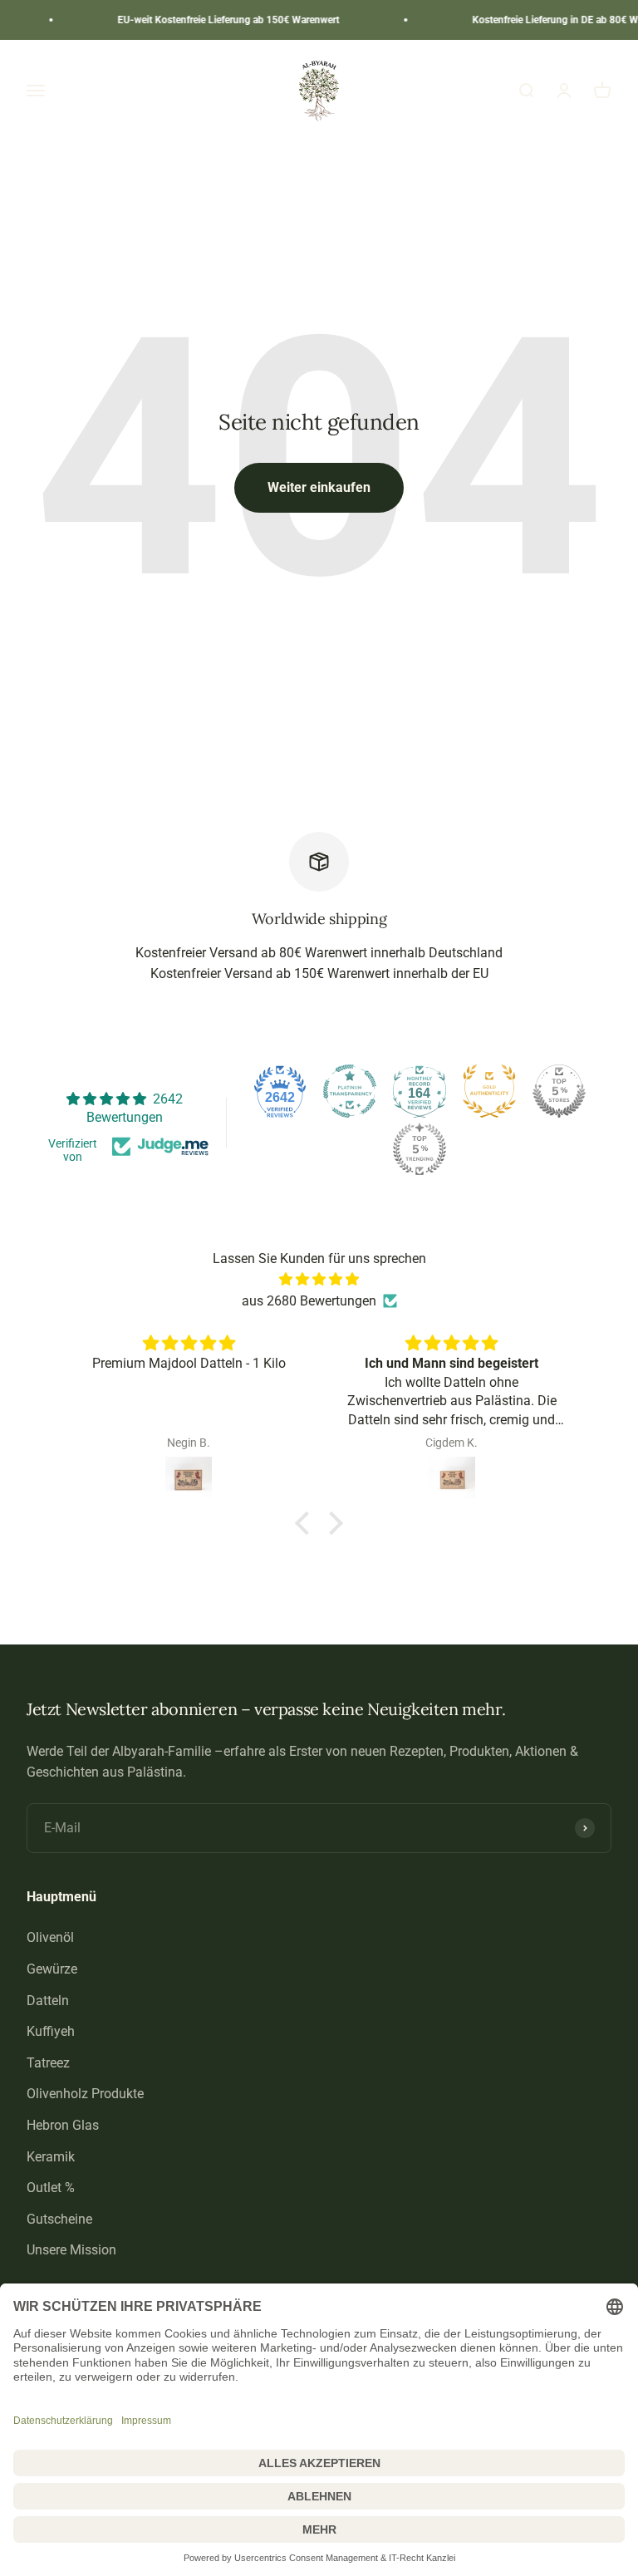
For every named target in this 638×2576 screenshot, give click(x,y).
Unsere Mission (71, 2250)
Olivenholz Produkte (85, 2094)
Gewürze (52, 1969)
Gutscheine (59, 2219)
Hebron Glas (63, 2125)
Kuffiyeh (51, 2031)
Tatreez (48, 2063)
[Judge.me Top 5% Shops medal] (559, 1091)
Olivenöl (50, 1937)
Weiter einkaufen (319, 487)
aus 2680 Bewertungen (309, 1301)
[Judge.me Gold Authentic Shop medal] (489, 1091)
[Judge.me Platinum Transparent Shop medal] (350, 1091)
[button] (307, 1522)
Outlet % (51, 2188)
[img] (319, 1280)
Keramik (51, 2157)
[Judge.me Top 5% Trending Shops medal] (420, 1149)
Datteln (48, 2001)
